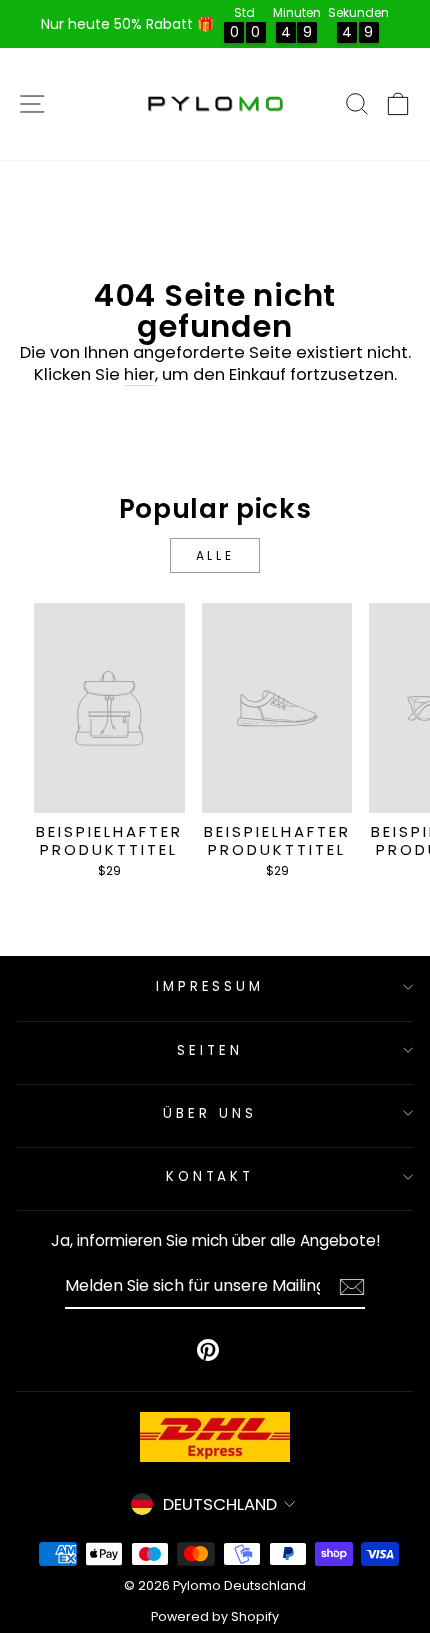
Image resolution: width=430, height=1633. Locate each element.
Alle (215, 555)
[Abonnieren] (352, 1287)
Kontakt (210, 1176)
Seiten (210, 1050)
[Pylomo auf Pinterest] (208, 1350)
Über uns (210, 1113)
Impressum (210, 986)
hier (139, 375)
